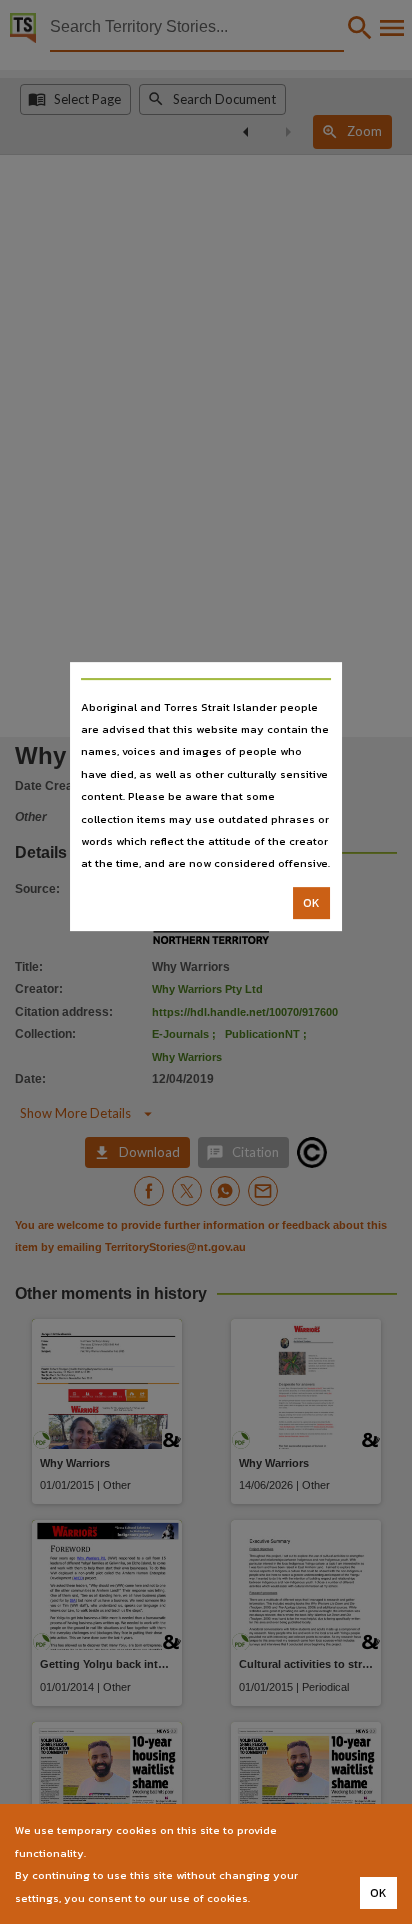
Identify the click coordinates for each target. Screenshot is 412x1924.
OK (311, 903)
